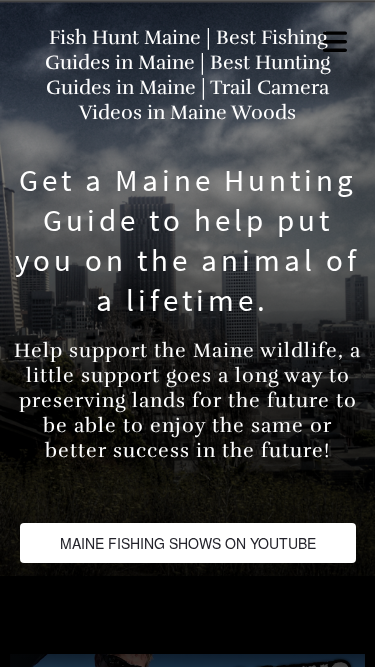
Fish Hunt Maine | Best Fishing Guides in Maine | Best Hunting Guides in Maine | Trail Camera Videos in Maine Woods (187, 75)
